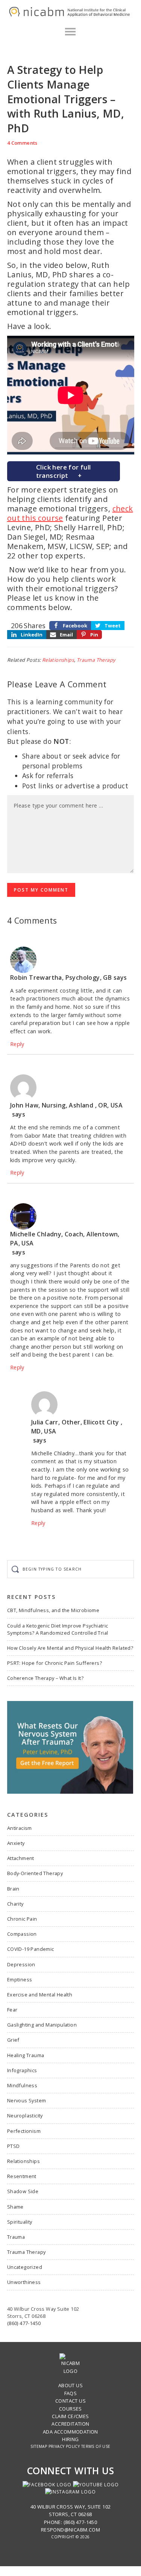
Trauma (16, 2237)
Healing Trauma (26, 2055)
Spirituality (20, 2222)
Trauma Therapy (96, 660)
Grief (13, 2040)
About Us (70, 2385)
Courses (70, 2409)
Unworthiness (24, 2282)
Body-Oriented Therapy (35, 1873)
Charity (15, 1904)
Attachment (21, 1858)
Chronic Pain (22, 1919)
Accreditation (70, 2424)
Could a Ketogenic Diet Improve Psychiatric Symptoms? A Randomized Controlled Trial (58, 1629)
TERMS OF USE (96, 2446)
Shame (15, 2207)
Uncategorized (25, 2267)
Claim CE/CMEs (70, 2416)
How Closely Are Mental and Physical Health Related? (70, 1648)
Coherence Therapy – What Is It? (45, 1678)
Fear (12, 2010)
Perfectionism (24, 2131)
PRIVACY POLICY (64, 2446)
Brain (13, 1889)
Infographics (22, 2070)
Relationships (58, 660)
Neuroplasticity (25, 2116)
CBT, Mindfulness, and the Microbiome (53, 1610)
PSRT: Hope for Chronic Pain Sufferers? (55, 1663)
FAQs (71, 2393)
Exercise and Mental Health (40, 1995)
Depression (21, 1964)
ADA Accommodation (70, 2432)
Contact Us (70, 2401)
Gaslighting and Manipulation (42, 2025)
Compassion (22, 1934)
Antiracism (20, 1828)
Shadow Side (23, 2191)
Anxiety (16, 1843)
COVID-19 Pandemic (31, 1949)
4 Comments (22, 143)
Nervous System (27, 2100)
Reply (17, 1044)
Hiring (70, 2439)
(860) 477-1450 (24, 2323)
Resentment (22, 2176)
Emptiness (20, 1979)
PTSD (14, 2146)
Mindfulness (22, 2085)
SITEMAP (39, 2446)
